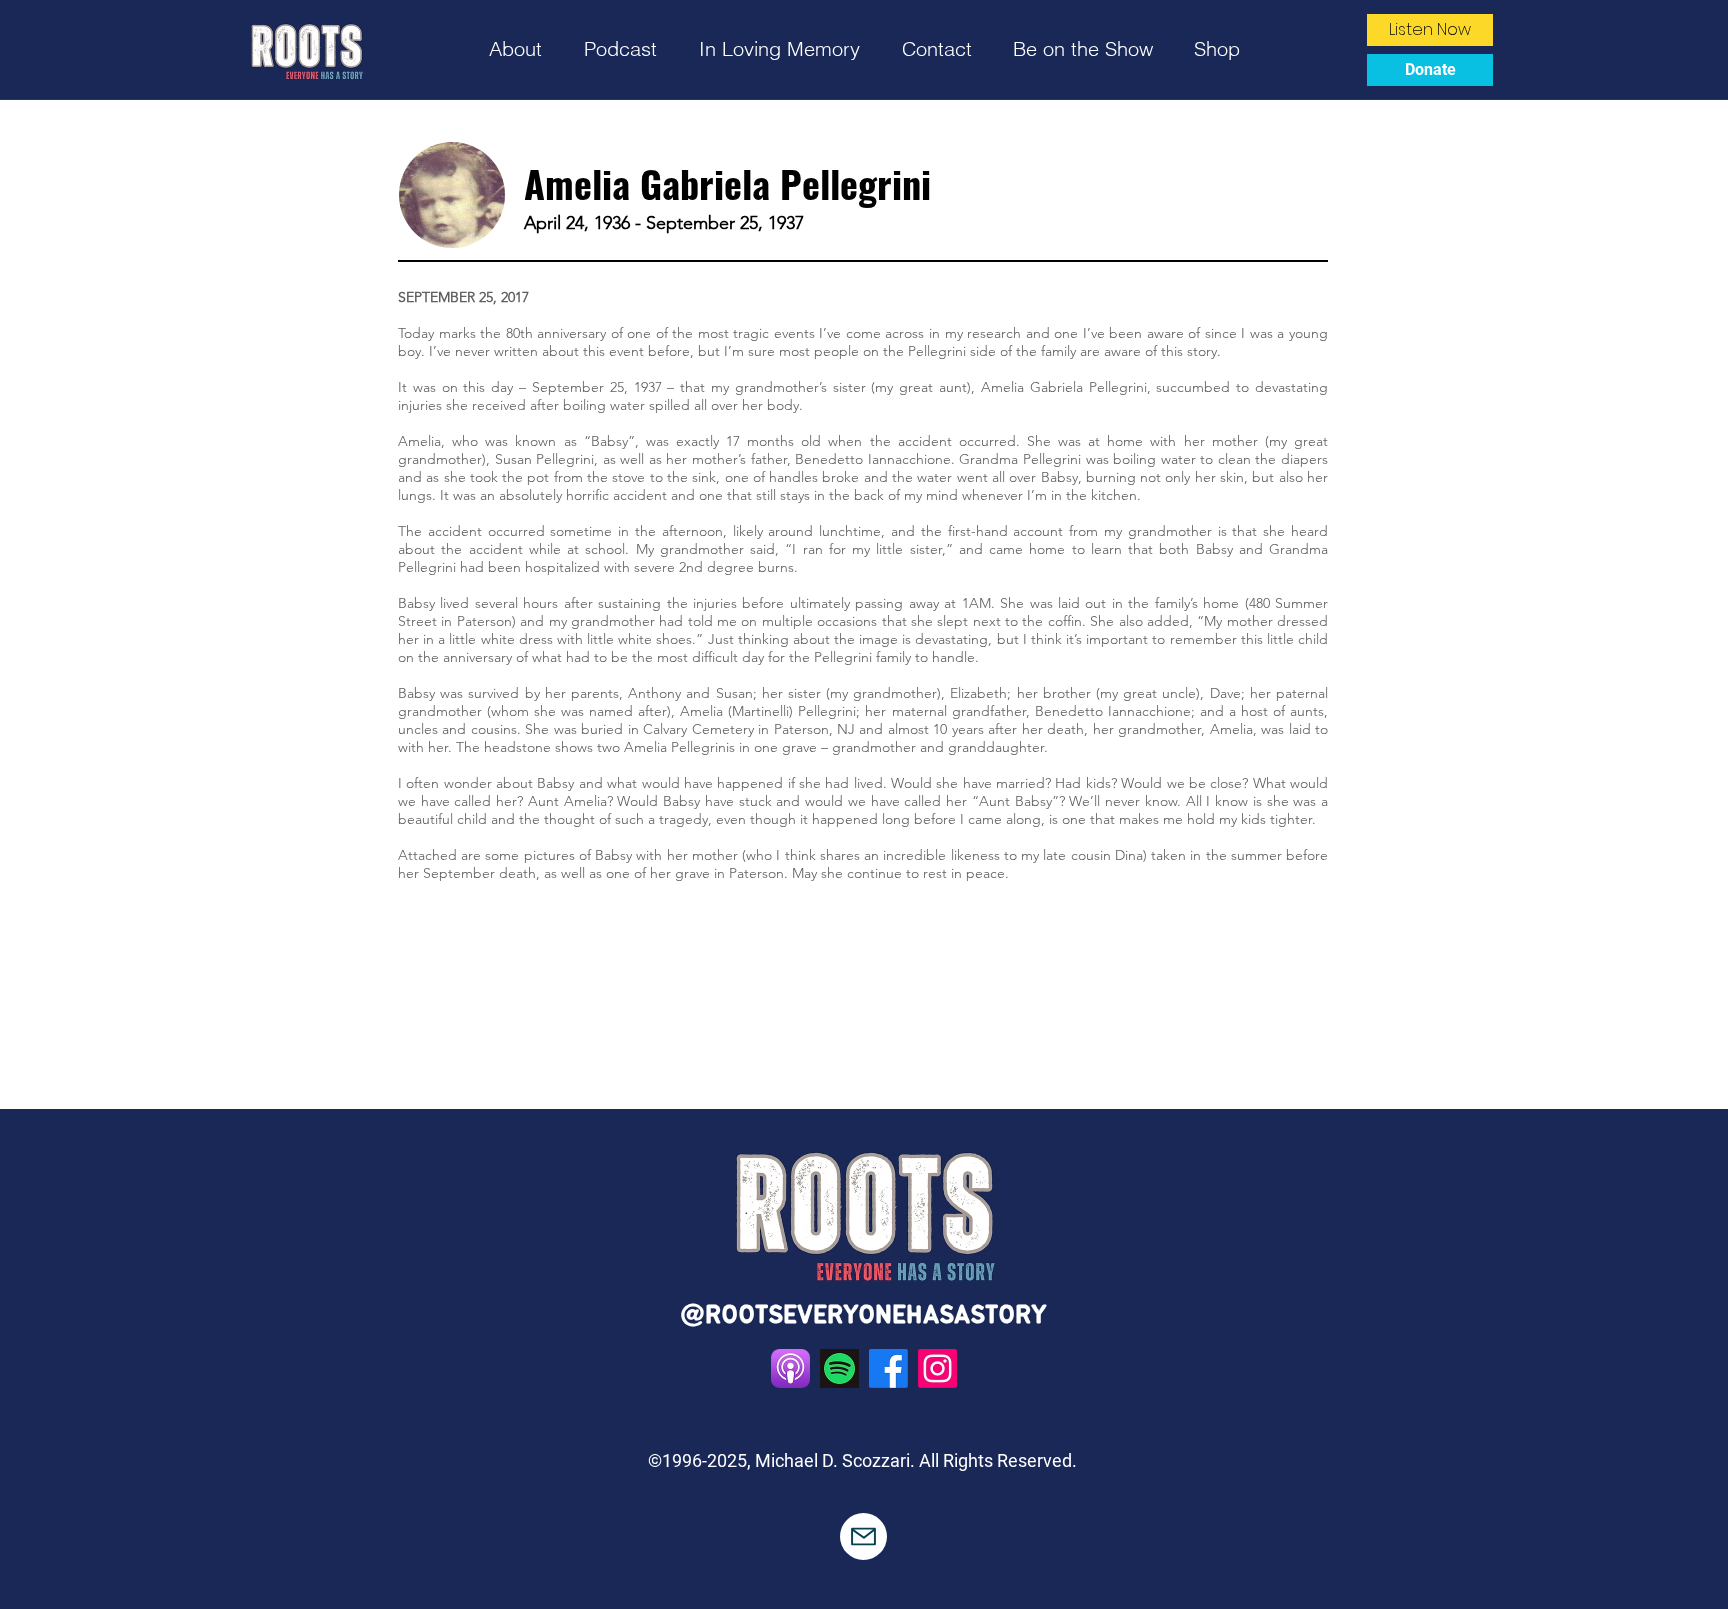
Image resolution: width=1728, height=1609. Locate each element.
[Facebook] (888, 1368)
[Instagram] (937, 1368)
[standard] (790, 1368)
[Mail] (863, 1536)
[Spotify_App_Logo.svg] (839, 1368)
